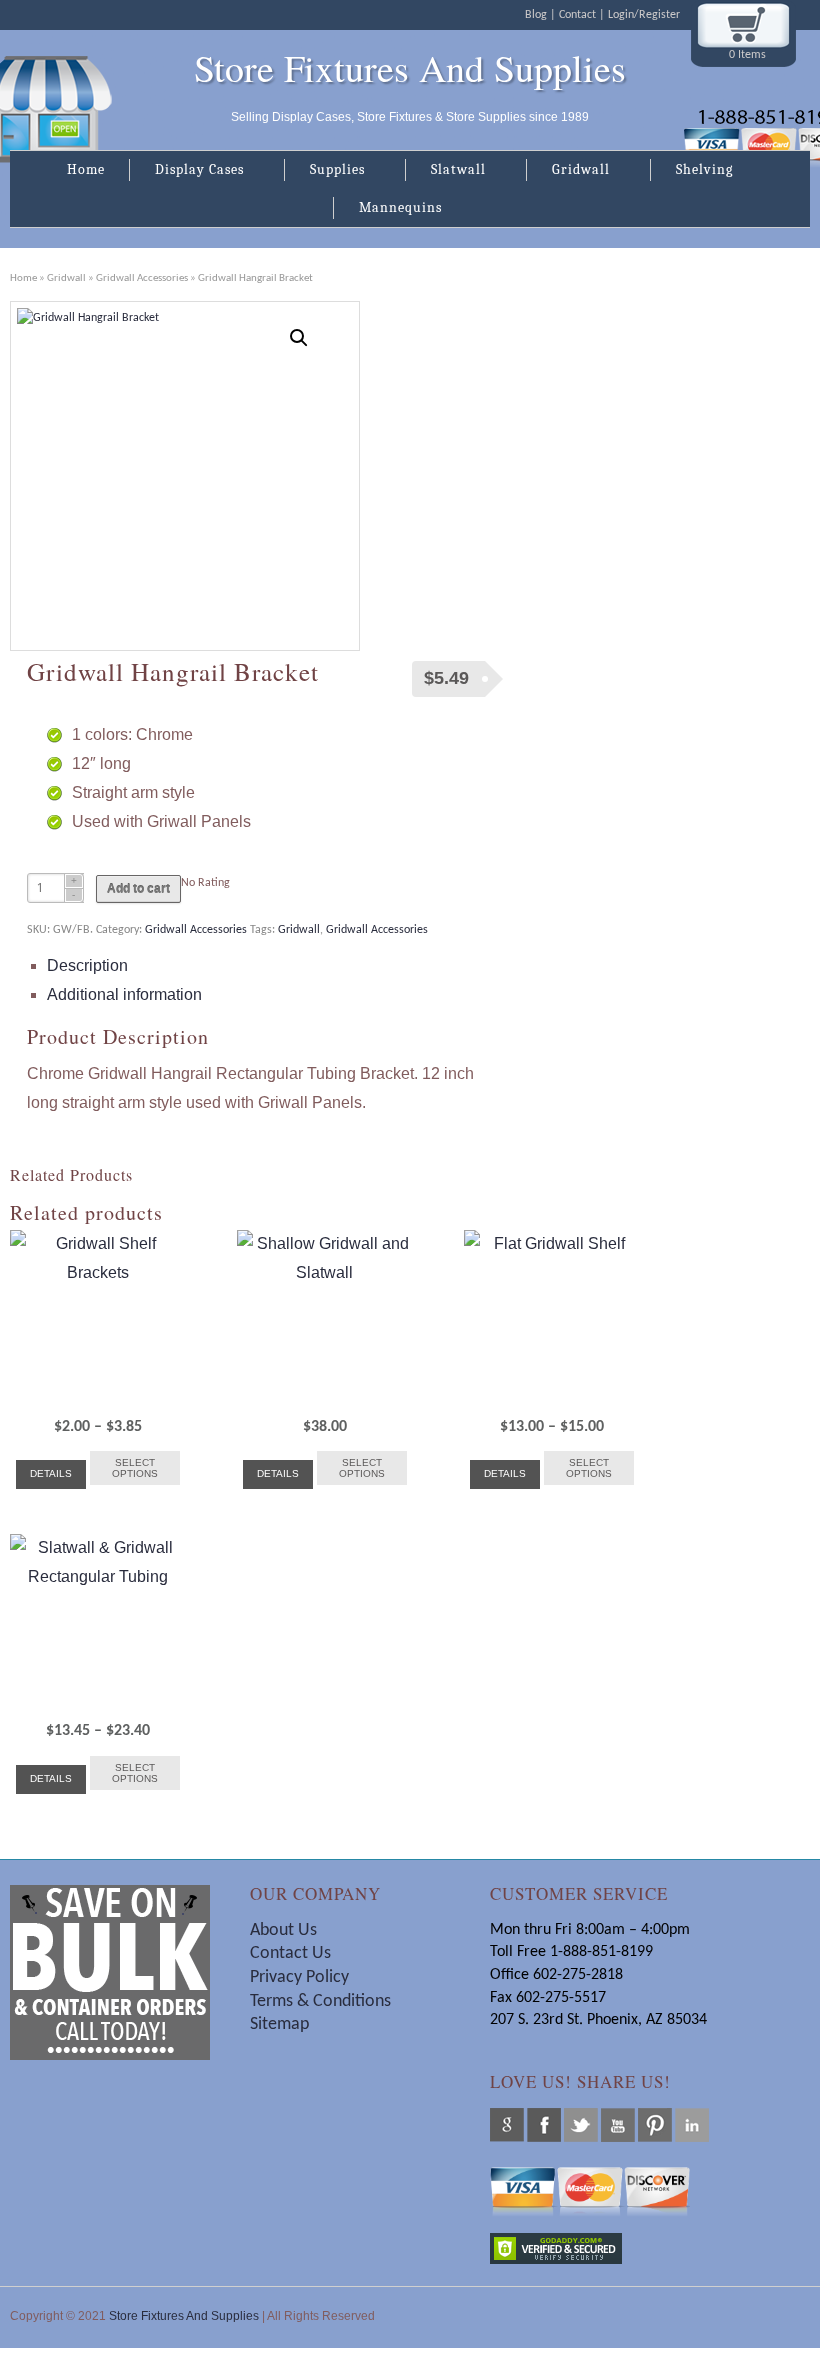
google (507, 2125)
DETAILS (51, 1473)
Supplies (324, 171)
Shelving (691, 171)
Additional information (124, 994)
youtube (618, 2125)
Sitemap (279, 2024)
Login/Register (644, 15)
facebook (544, 2125)
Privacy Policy (299, 1977)
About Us (283, 1930)
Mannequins (387, 209)
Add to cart (138, 889)
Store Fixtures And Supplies (410, 68)
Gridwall (568, 171)
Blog (536, 15)
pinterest (655, 2125)
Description (87, 965)
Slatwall (445, 171)
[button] (299, 338)
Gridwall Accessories (142, 278)
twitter (581, 2125)
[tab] (277, 966)
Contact (577, 15)
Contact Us (290, 1953)
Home (86, 169)
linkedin (692, 2125)
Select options (135, 1468)
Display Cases (186, 171)
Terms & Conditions (322, 2001)
